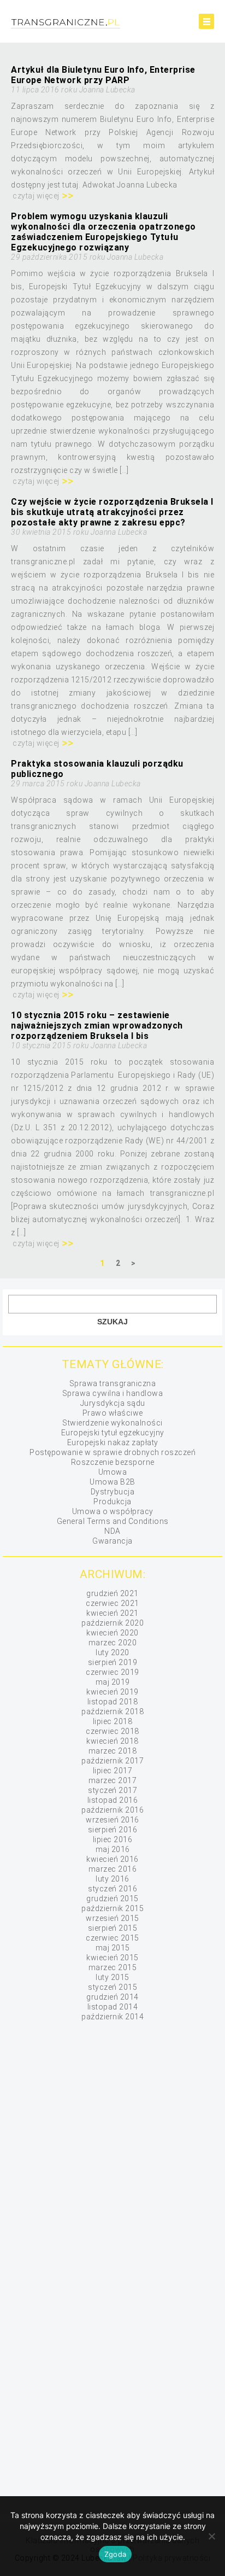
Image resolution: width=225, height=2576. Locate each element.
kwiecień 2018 (112, 1741)
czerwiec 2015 (112, 1938)
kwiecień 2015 (112, 1958)
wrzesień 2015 (112, 1918)
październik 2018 (112, 1712)
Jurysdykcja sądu (113, 1403)
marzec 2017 (113, 1780)
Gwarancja (112, 1541)
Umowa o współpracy (113, 1511)
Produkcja (112, 1502)
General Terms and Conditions (113, 1521)
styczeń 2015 (112, 1987)
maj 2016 (113, 1849)
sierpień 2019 (113, 1662)
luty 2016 (112, 1879)
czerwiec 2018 (112, 1731)
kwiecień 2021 (112, 1613)
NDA (112, 1531)
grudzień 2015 (112, 1899)
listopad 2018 (113, 1702)
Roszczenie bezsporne (113, 1462)
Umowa (113, 1472)
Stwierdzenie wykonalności (112, 1423)
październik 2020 (112, 1623)
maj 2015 (113, 1948)
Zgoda (115, 2554)
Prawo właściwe (113, 1413)
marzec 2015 (113, 1967)
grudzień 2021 (112, 1593)
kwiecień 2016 (112, 1859)
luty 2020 (112, 1652)
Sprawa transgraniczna (113, 1383)
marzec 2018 (113, 1751)
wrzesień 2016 (112, 1820)
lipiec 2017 (113, 1771)
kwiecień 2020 (112, 1633)
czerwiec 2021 (112, 1603)
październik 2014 (112, 2017)
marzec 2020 (113, 1643)
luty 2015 (112, 1977)
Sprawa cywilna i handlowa (113, 1393)
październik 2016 (112, 1810)
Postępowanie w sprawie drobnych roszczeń (112, 1452)
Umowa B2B (112, 1482)
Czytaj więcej (36, 196)
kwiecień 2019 (112, 1692)
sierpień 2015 (113, 1928)
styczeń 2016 (112, 1889)
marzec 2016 (113, 1869)
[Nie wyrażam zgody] (211, 2536)
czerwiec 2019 (112, 1672)
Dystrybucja (113, 1492)
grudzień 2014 (112, 1997)
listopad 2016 (113, 1800)
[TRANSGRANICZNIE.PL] (93, 24)
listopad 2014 (113, 2007)
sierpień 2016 (113, 1830)
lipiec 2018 (113, 1721)
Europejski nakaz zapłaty (113, 1442)
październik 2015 (112, 1908)
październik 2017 (112, 1761)
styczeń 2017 (112, 1790)
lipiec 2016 (113, 1839)
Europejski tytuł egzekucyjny (113, 1433)
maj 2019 (113, 1682)
